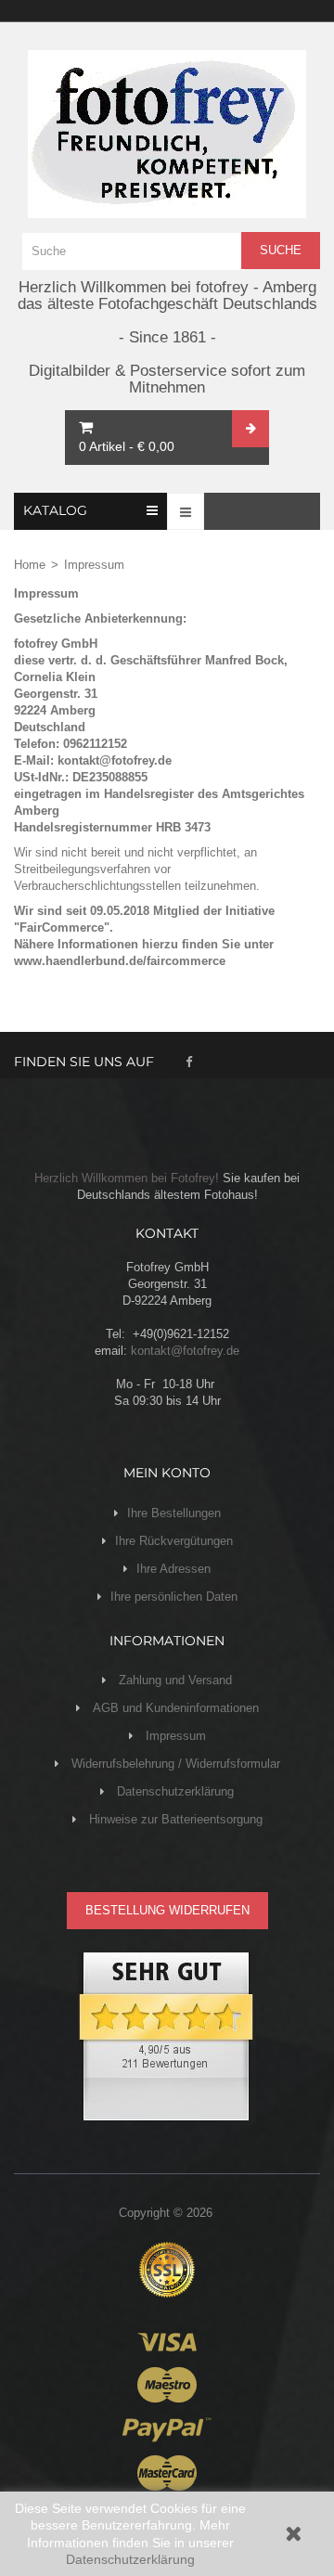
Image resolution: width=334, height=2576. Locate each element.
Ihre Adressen (173, 1569)
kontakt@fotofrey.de (185, 1351)
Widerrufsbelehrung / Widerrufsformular (174, 1764)
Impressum (174, 1736)
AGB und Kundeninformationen (174, 1708)
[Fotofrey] (167, 134)
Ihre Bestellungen (174, 1513)
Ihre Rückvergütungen (174, 1541)
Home (30, 565)
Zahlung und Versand (173, 1680)
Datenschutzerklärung (130, 2559)
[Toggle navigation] (186, 511)
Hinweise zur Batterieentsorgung (174, 1819)
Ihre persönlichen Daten (174, 1597)
